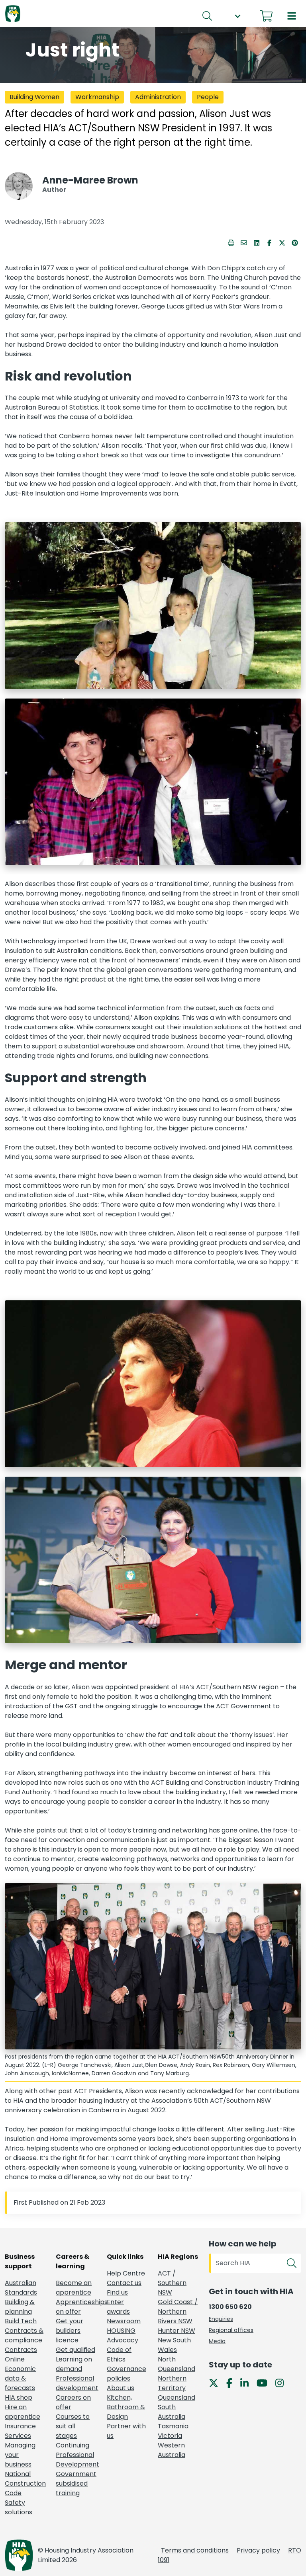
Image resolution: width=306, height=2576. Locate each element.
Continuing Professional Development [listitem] (76, 2455)
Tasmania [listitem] (173, 2426)
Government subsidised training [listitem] (76, 2483)
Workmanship (97, 97)
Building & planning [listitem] (20, 2307)
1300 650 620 (230, 2307)
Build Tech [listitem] (21, 2321)
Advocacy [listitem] (123, 2340)
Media (217, 2341)
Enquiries (221, 2319)
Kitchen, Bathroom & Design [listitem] (126, 2407)
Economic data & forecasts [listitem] (20, 2378)
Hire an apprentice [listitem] (23, 2412)
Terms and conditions (195, 2550)
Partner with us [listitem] (126, 2431)
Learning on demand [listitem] (74, 2364)
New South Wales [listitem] (174, 2345)
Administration (158, 97)
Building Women (34, 97)
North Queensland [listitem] (177, 2364)
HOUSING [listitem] (121, 2331)
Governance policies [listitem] (127, 2374)
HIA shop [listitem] (19, 2397)
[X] (217, 2382)
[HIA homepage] (13, 14)
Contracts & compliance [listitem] (24, 2335)
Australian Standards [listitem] (21, 2288)
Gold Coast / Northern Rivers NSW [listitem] (178, 2312)
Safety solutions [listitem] (19, 2507)
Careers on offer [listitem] (73, 2402)
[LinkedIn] (248, 2382)
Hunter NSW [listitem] (177, 2331)
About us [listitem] (121, 2388)
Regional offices (231, 2330)
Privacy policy (258, 2550)
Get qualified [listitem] (76, 2350)
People (208, 97)
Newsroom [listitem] (124, 2321)
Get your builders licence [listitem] (70, 2331)
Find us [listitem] (117, 2292)
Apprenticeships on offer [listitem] (76, 2307)
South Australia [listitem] (172, 2412)
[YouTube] (265, 2382)
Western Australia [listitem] (172, 2450)
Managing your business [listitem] (20, 2455)
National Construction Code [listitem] (25, 2483)
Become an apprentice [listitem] (74, 2288)
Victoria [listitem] (170, 2436)
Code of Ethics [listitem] (119, 2355)
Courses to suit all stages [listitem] (73, 2426)
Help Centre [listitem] (126, 2273)
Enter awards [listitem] (118, 2307)
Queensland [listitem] (177, 2397)
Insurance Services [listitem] (20, 2431)
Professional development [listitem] (76, 2383)
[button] (237, 16)
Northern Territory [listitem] (172, 2383)
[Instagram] (283, 2382)
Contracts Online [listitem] (21, 2355)
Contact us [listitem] (124, 2283)
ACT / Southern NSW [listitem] (172, 2283)
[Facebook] (232, 2382)
